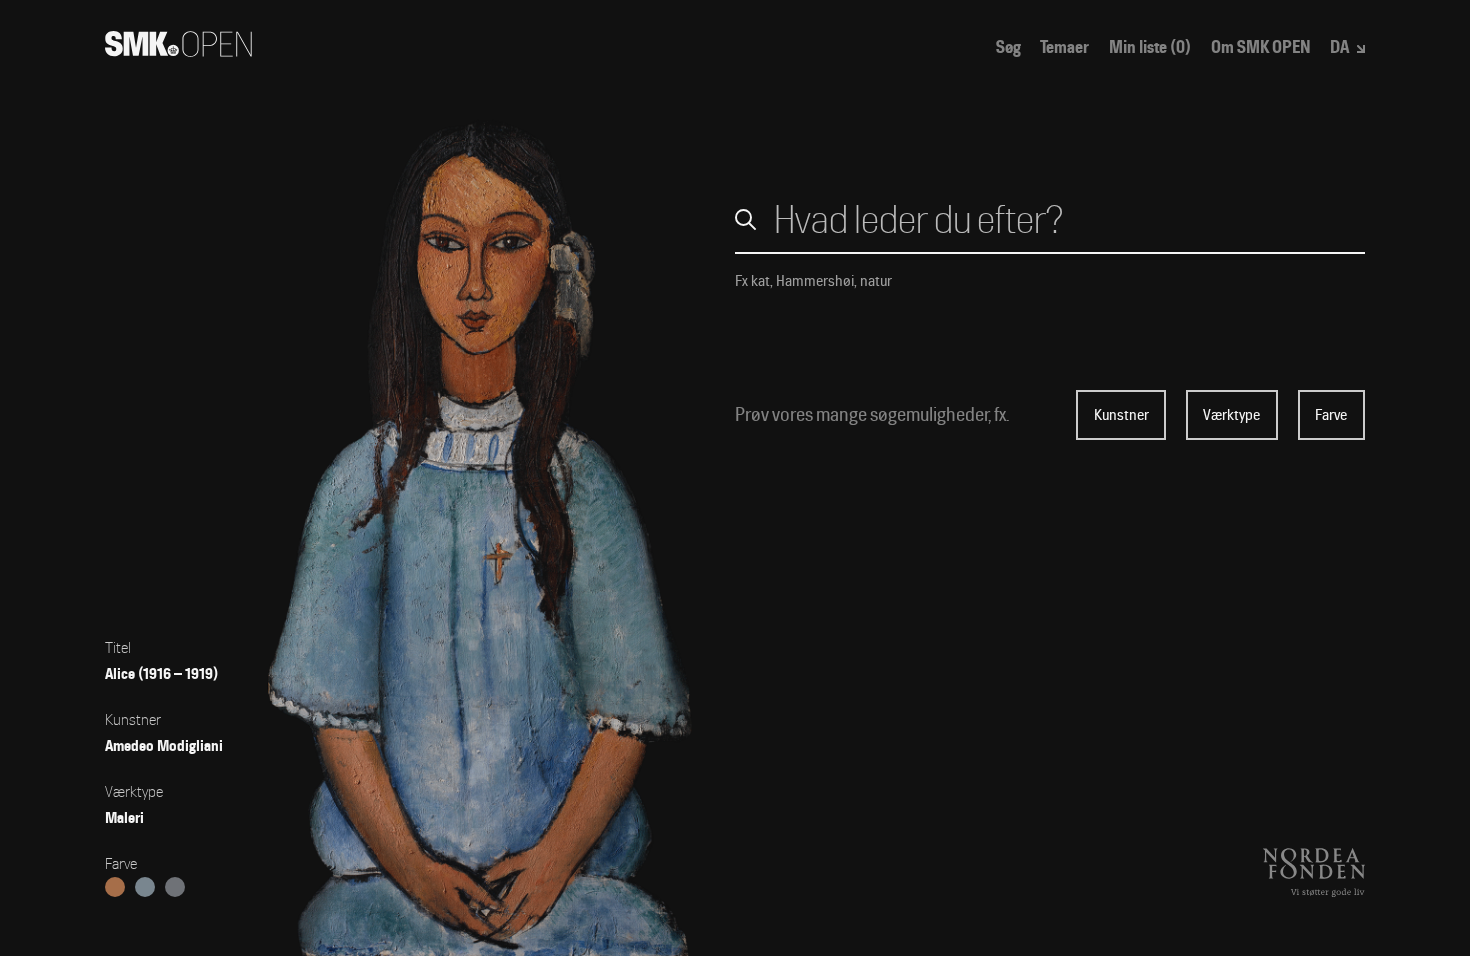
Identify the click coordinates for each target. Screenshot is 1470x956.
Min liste (1150, 47)
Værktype (1231, 415)
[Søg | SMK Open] (178, 51)
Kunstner (1121, 415)
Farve (1331, 415)
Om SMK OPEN (1261, 47)
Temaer (1064, 47)
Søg (1008, 47)
